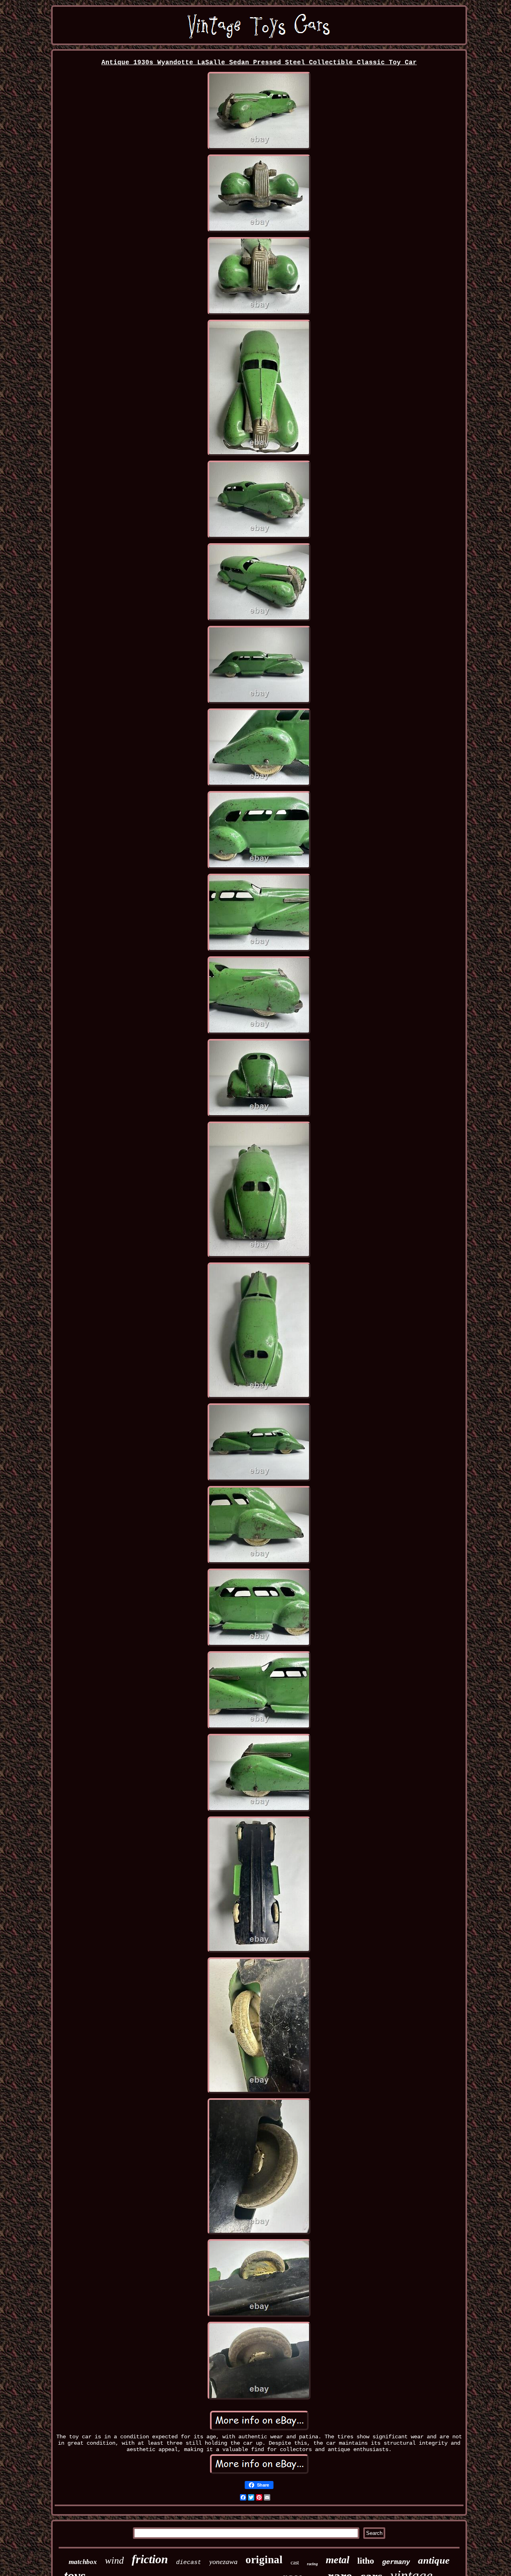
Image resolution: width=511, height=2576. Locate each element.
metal (338, 2560)
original (264, 2560)
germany (396, 2562)
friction (150, 2559)
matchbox (83, 2562)
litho (366, 2561)
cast (295, 2563)
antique (434, 2560)
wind (114, 2560)
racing (312, 2564)
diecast (189, 2563)
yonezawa (223, 2562)
